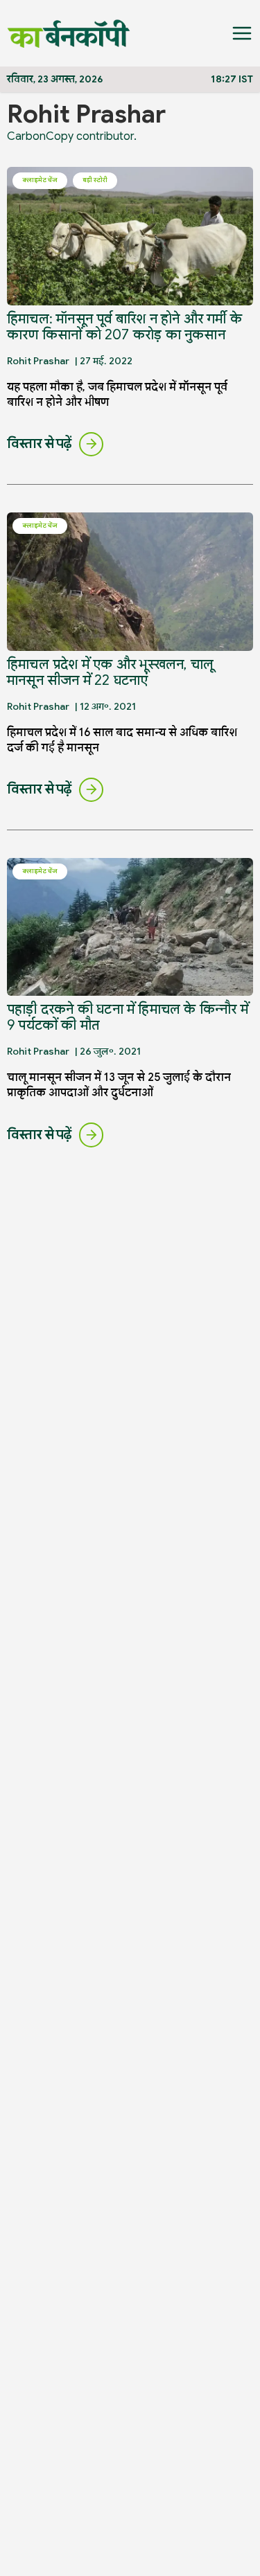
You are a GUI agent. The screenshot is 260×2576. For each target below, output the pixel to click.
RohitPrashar (38, 361)
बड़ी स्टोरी (95, 180)
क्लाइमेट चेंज (40, 180)
